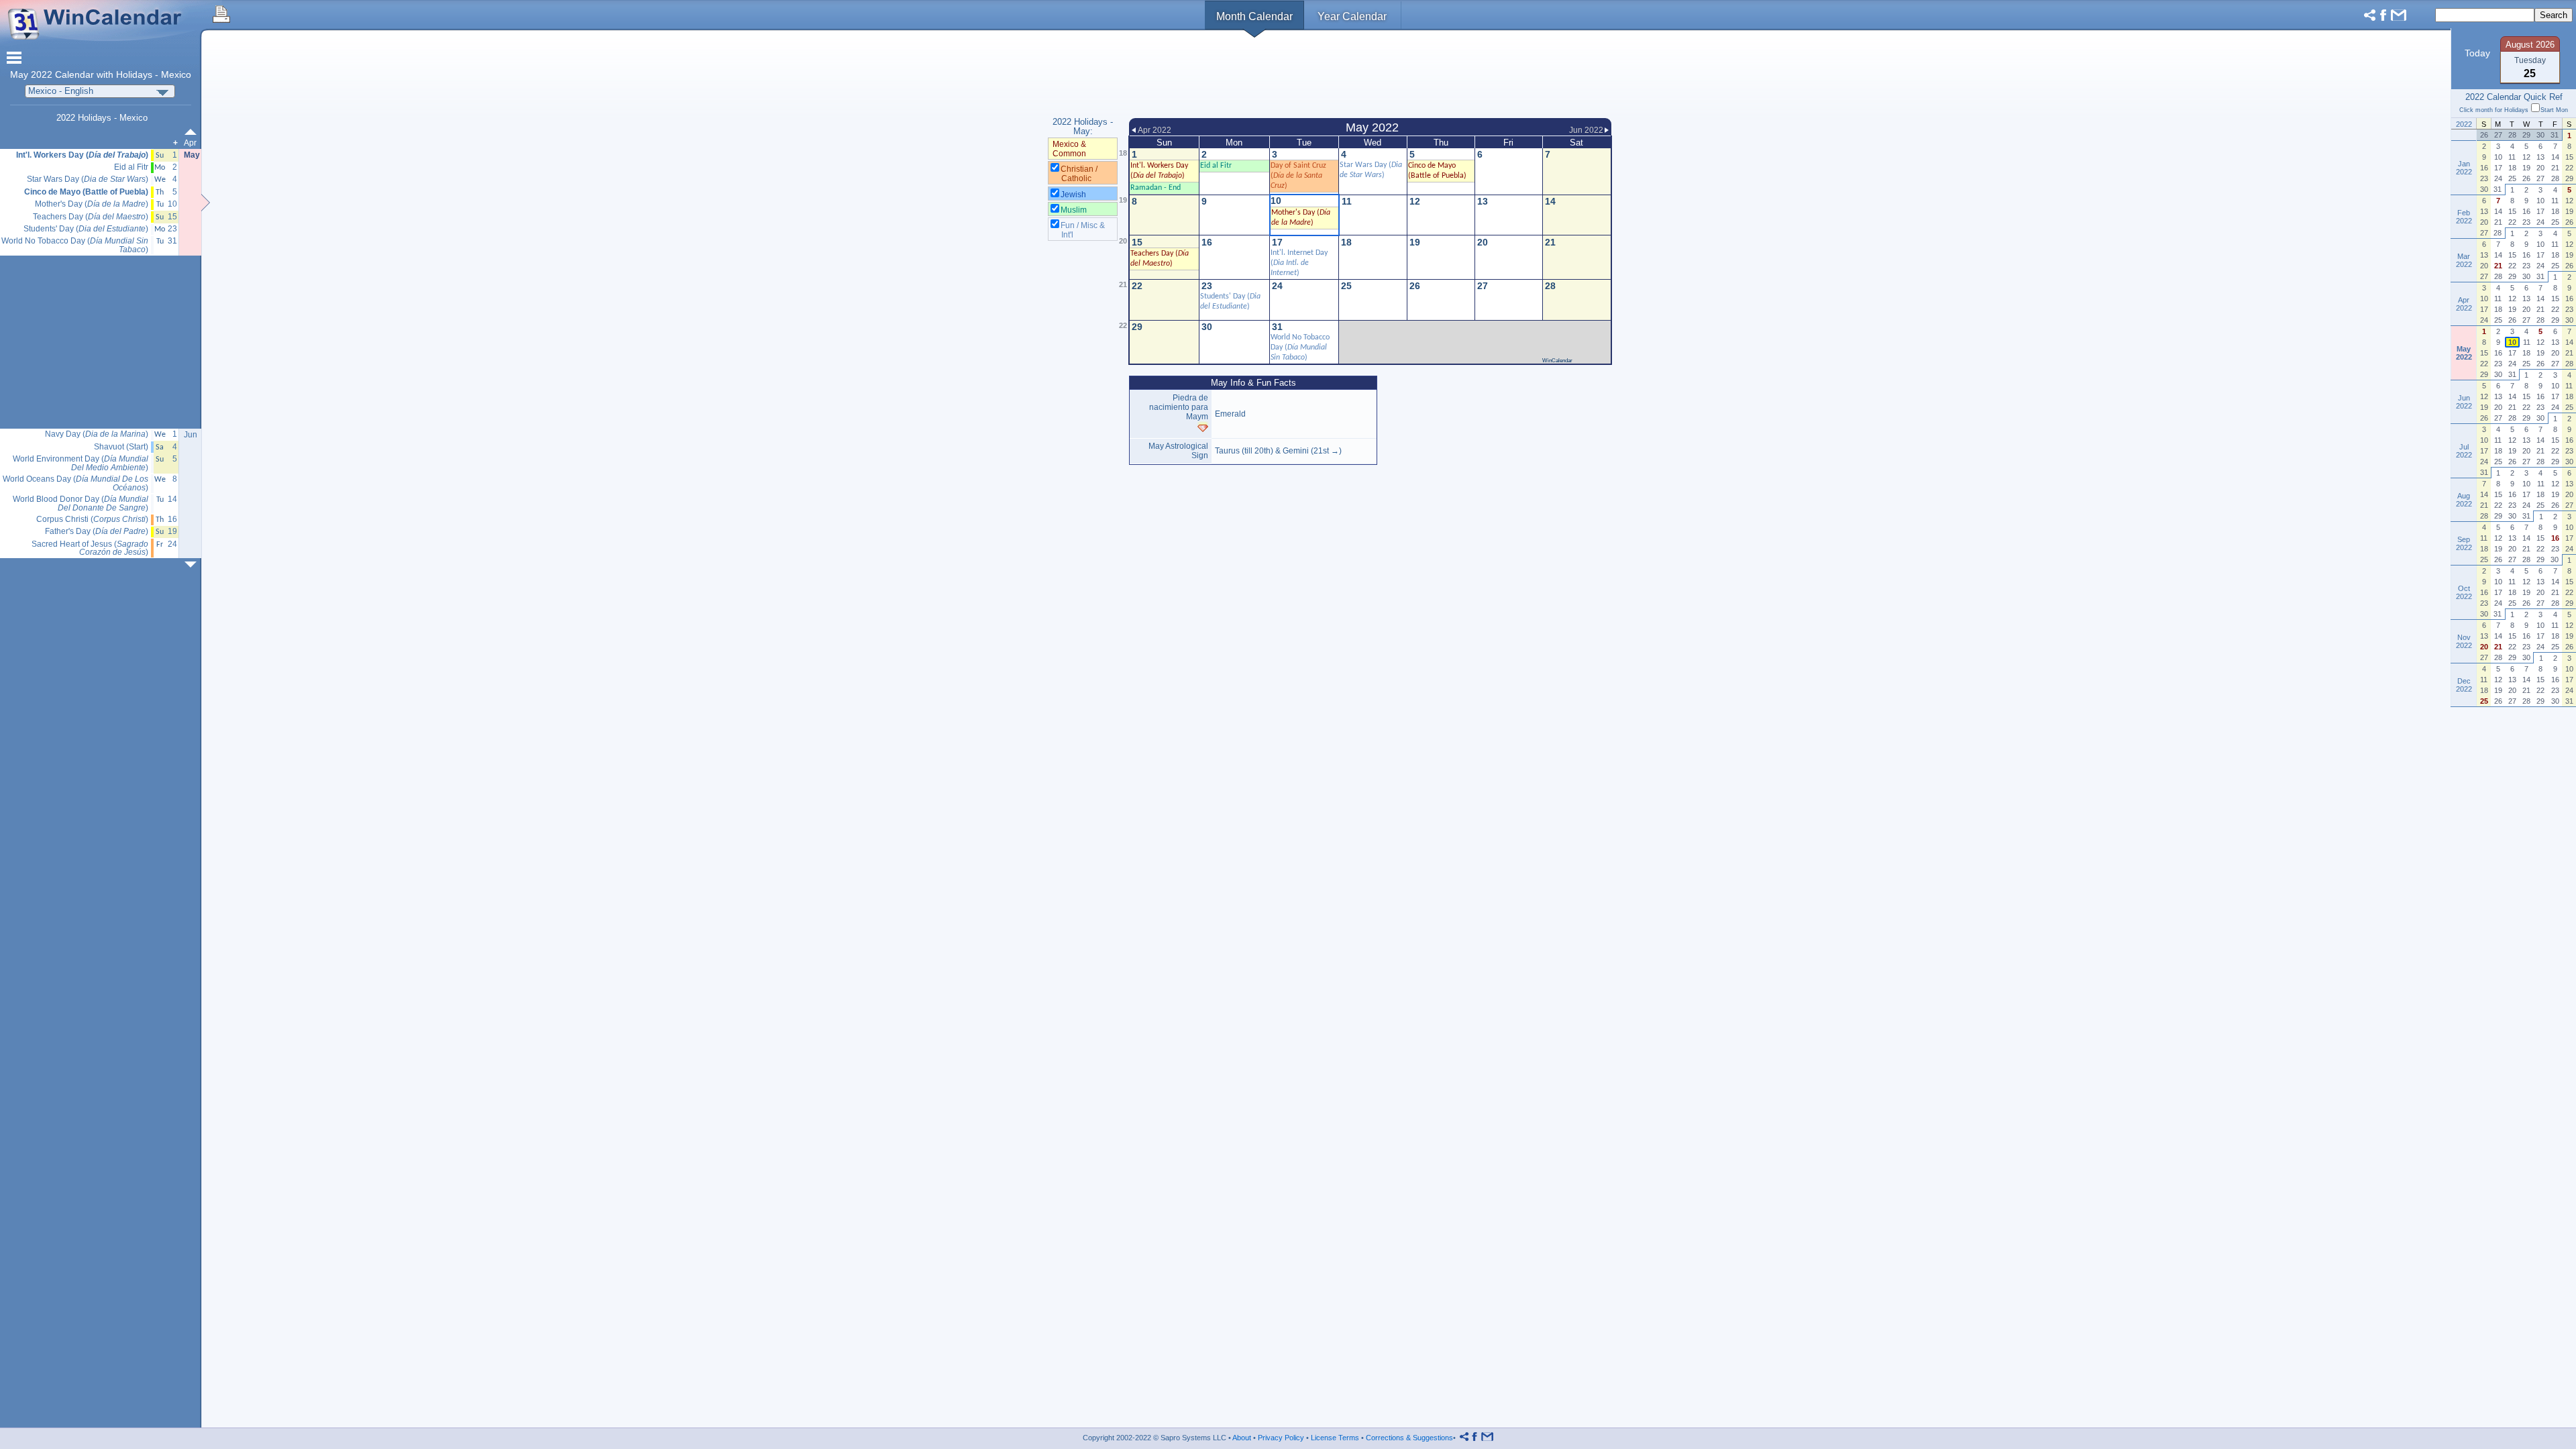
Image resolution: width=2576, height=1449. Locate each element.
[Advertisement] (1370, 76)
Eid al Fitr (131, 167)
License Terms (1335, 1438)
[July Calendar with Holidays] (193, 565)
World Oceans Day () (75, 483)
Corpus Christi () (92, 520)
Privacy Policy (1281, 1438)
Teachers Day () (91, 217)
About (1242, 1438)
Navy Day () (97, 434)
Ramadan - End (1156, 188)
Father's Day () (97, 532)
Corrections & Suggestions (1409, 1438)
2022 (42, 75)
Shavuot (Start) (121, 447)
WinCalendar (1557, 361)
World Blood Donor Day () (80, 503)
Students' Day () (86, 229)
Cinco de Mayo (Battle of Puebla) (86, 192)
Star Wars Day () (88, 179)
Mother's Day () (92, 204)
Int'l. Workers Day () (82, 155)
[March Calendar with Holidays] (193, 132)
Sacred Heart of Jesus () (90, 548)
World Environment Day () (80, 463)
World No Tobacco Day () (1300, 347)
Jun (191, 435)
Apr (190, 143)
